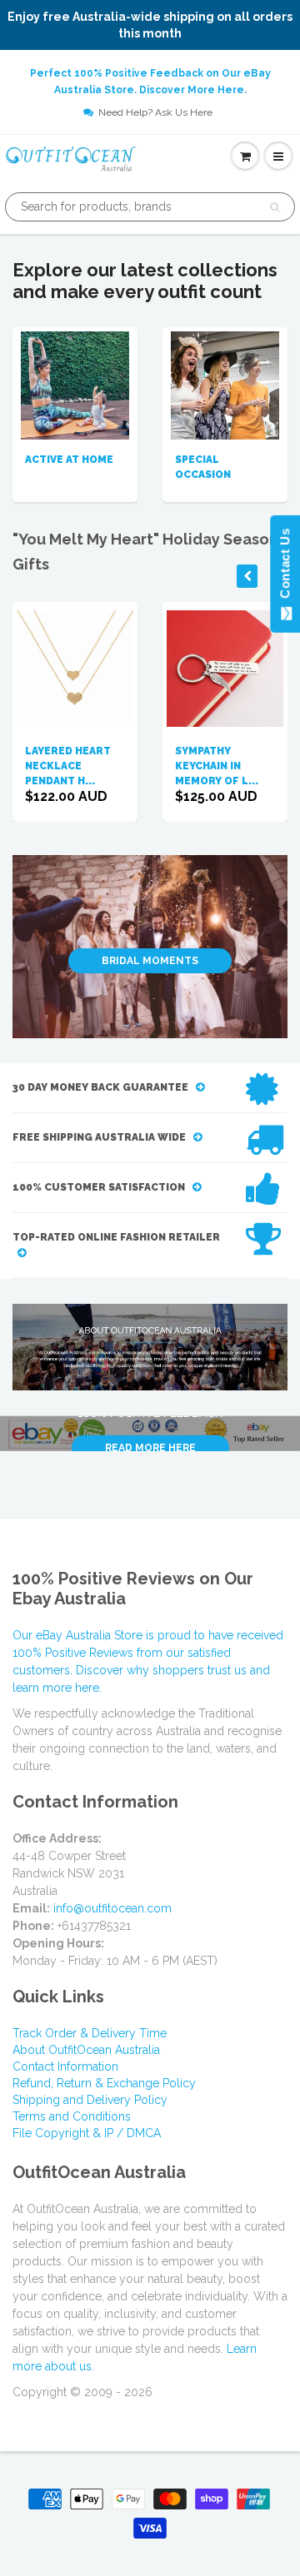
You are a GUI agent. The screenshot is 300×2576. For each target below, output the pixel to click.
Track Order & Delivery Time (90, 2033)
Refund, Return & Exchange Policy (104, 2083)
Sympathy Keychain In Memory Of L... (217, 766)
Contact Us (285, 567)
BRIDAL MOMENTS (150, 961)
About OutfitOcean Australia (86, 2050)
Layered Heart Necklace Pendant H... (68, 766)
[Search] (275, 207)
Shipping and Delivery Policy (90, 2100)
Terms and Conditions (72, 2116)
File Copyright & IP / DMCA (87, 2133)
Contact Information (65, 2066)
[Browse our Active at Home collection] (75, 384)
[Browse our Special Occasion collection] (225, 384)
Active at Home (69, 460)
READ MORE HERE (150, 1448)
